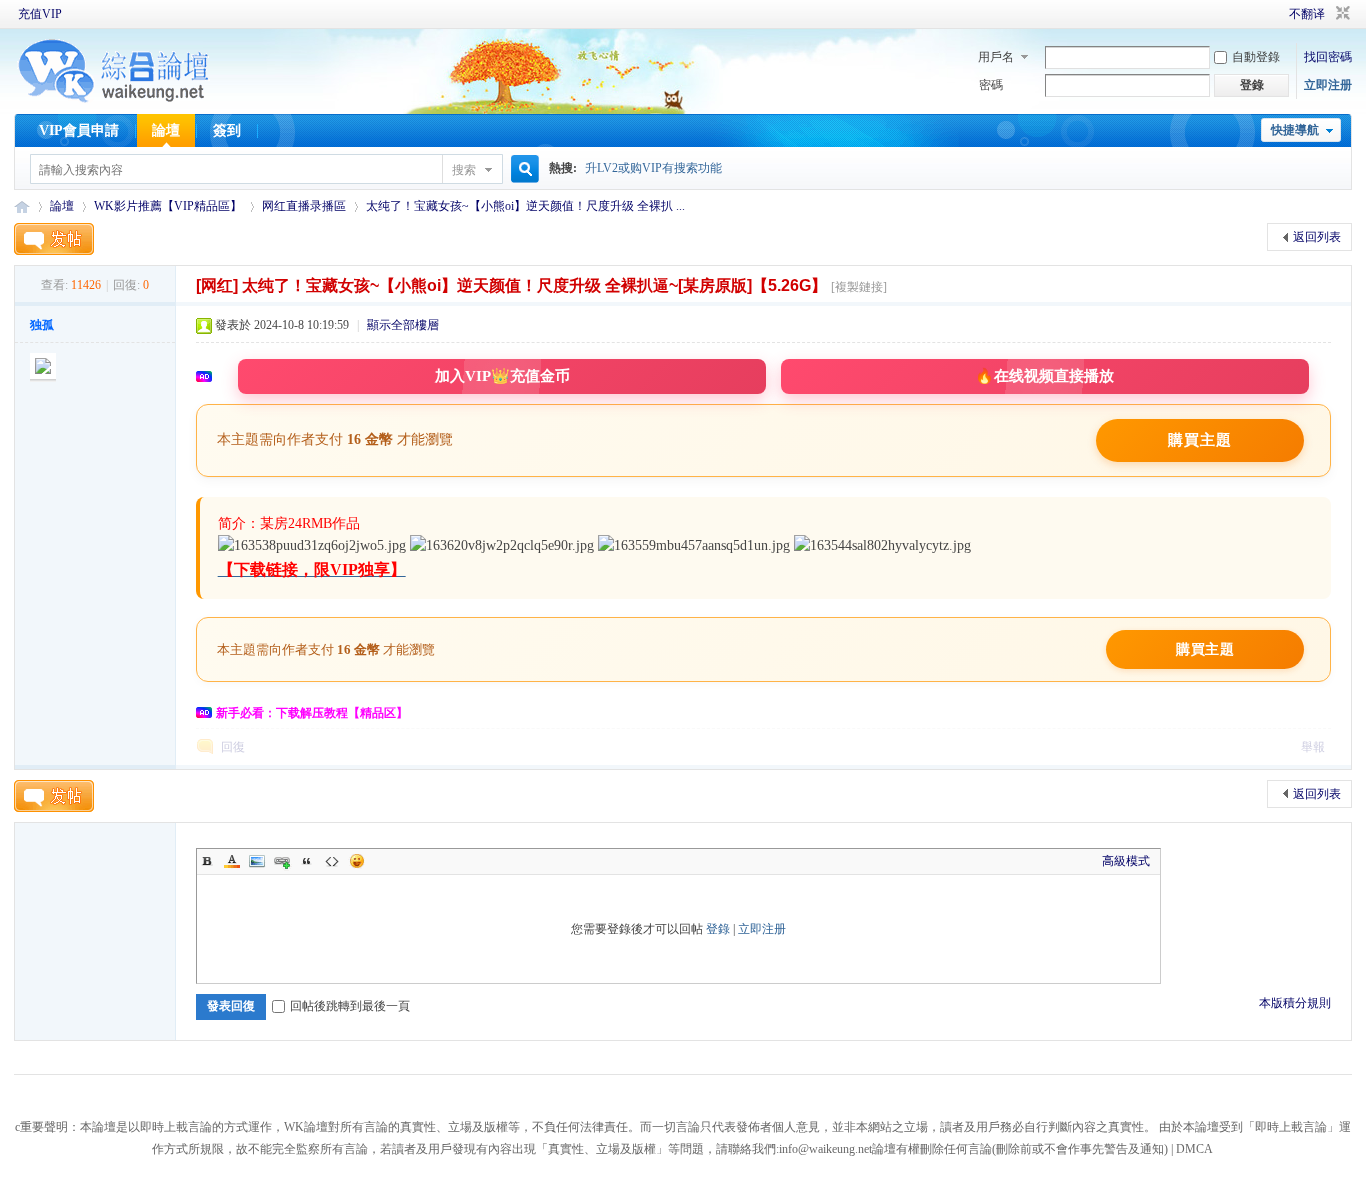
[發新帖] (54, 239)
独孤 (42, 325)
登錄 (718, 929)
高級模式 (1126, 861)
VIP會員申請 (79, 130)
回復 (233, 747)
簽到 (227, 130)
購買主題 (1200, 440)
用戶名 (996, 57)
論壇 (166, 130)
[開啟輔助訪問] (1261, 14)
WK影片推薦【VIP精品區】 (168, 206)
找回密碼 (1328, 57)
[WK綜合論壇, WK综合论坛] (114, 100)
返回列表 (1317, 237)
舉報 (1313, 747)
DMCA (1194, 1149)
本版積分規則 (1295, 1003)
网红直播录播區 (304, 206)
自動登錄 (1256, 57)
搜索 (464, 170)
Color (232, 861)
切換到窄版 (1340, 14)
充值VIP (40, 14)
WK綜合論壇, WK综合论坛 (22, 206)
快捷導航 (1295, 130)
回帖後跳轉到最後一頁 (350, 1006)
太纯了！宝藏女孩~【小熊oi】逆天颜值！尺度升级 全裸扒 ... (525, 206)
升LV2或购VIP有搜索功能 (653, 168)
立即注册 (1328, 85)
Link (282, 861)
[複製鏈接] (859, 287)
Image (257, 861)
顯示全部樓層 (403, 325)
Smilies (357, 861)
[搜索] (522, 169)
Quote (307, 861)
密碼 (991, 85)
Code (332, 861)
